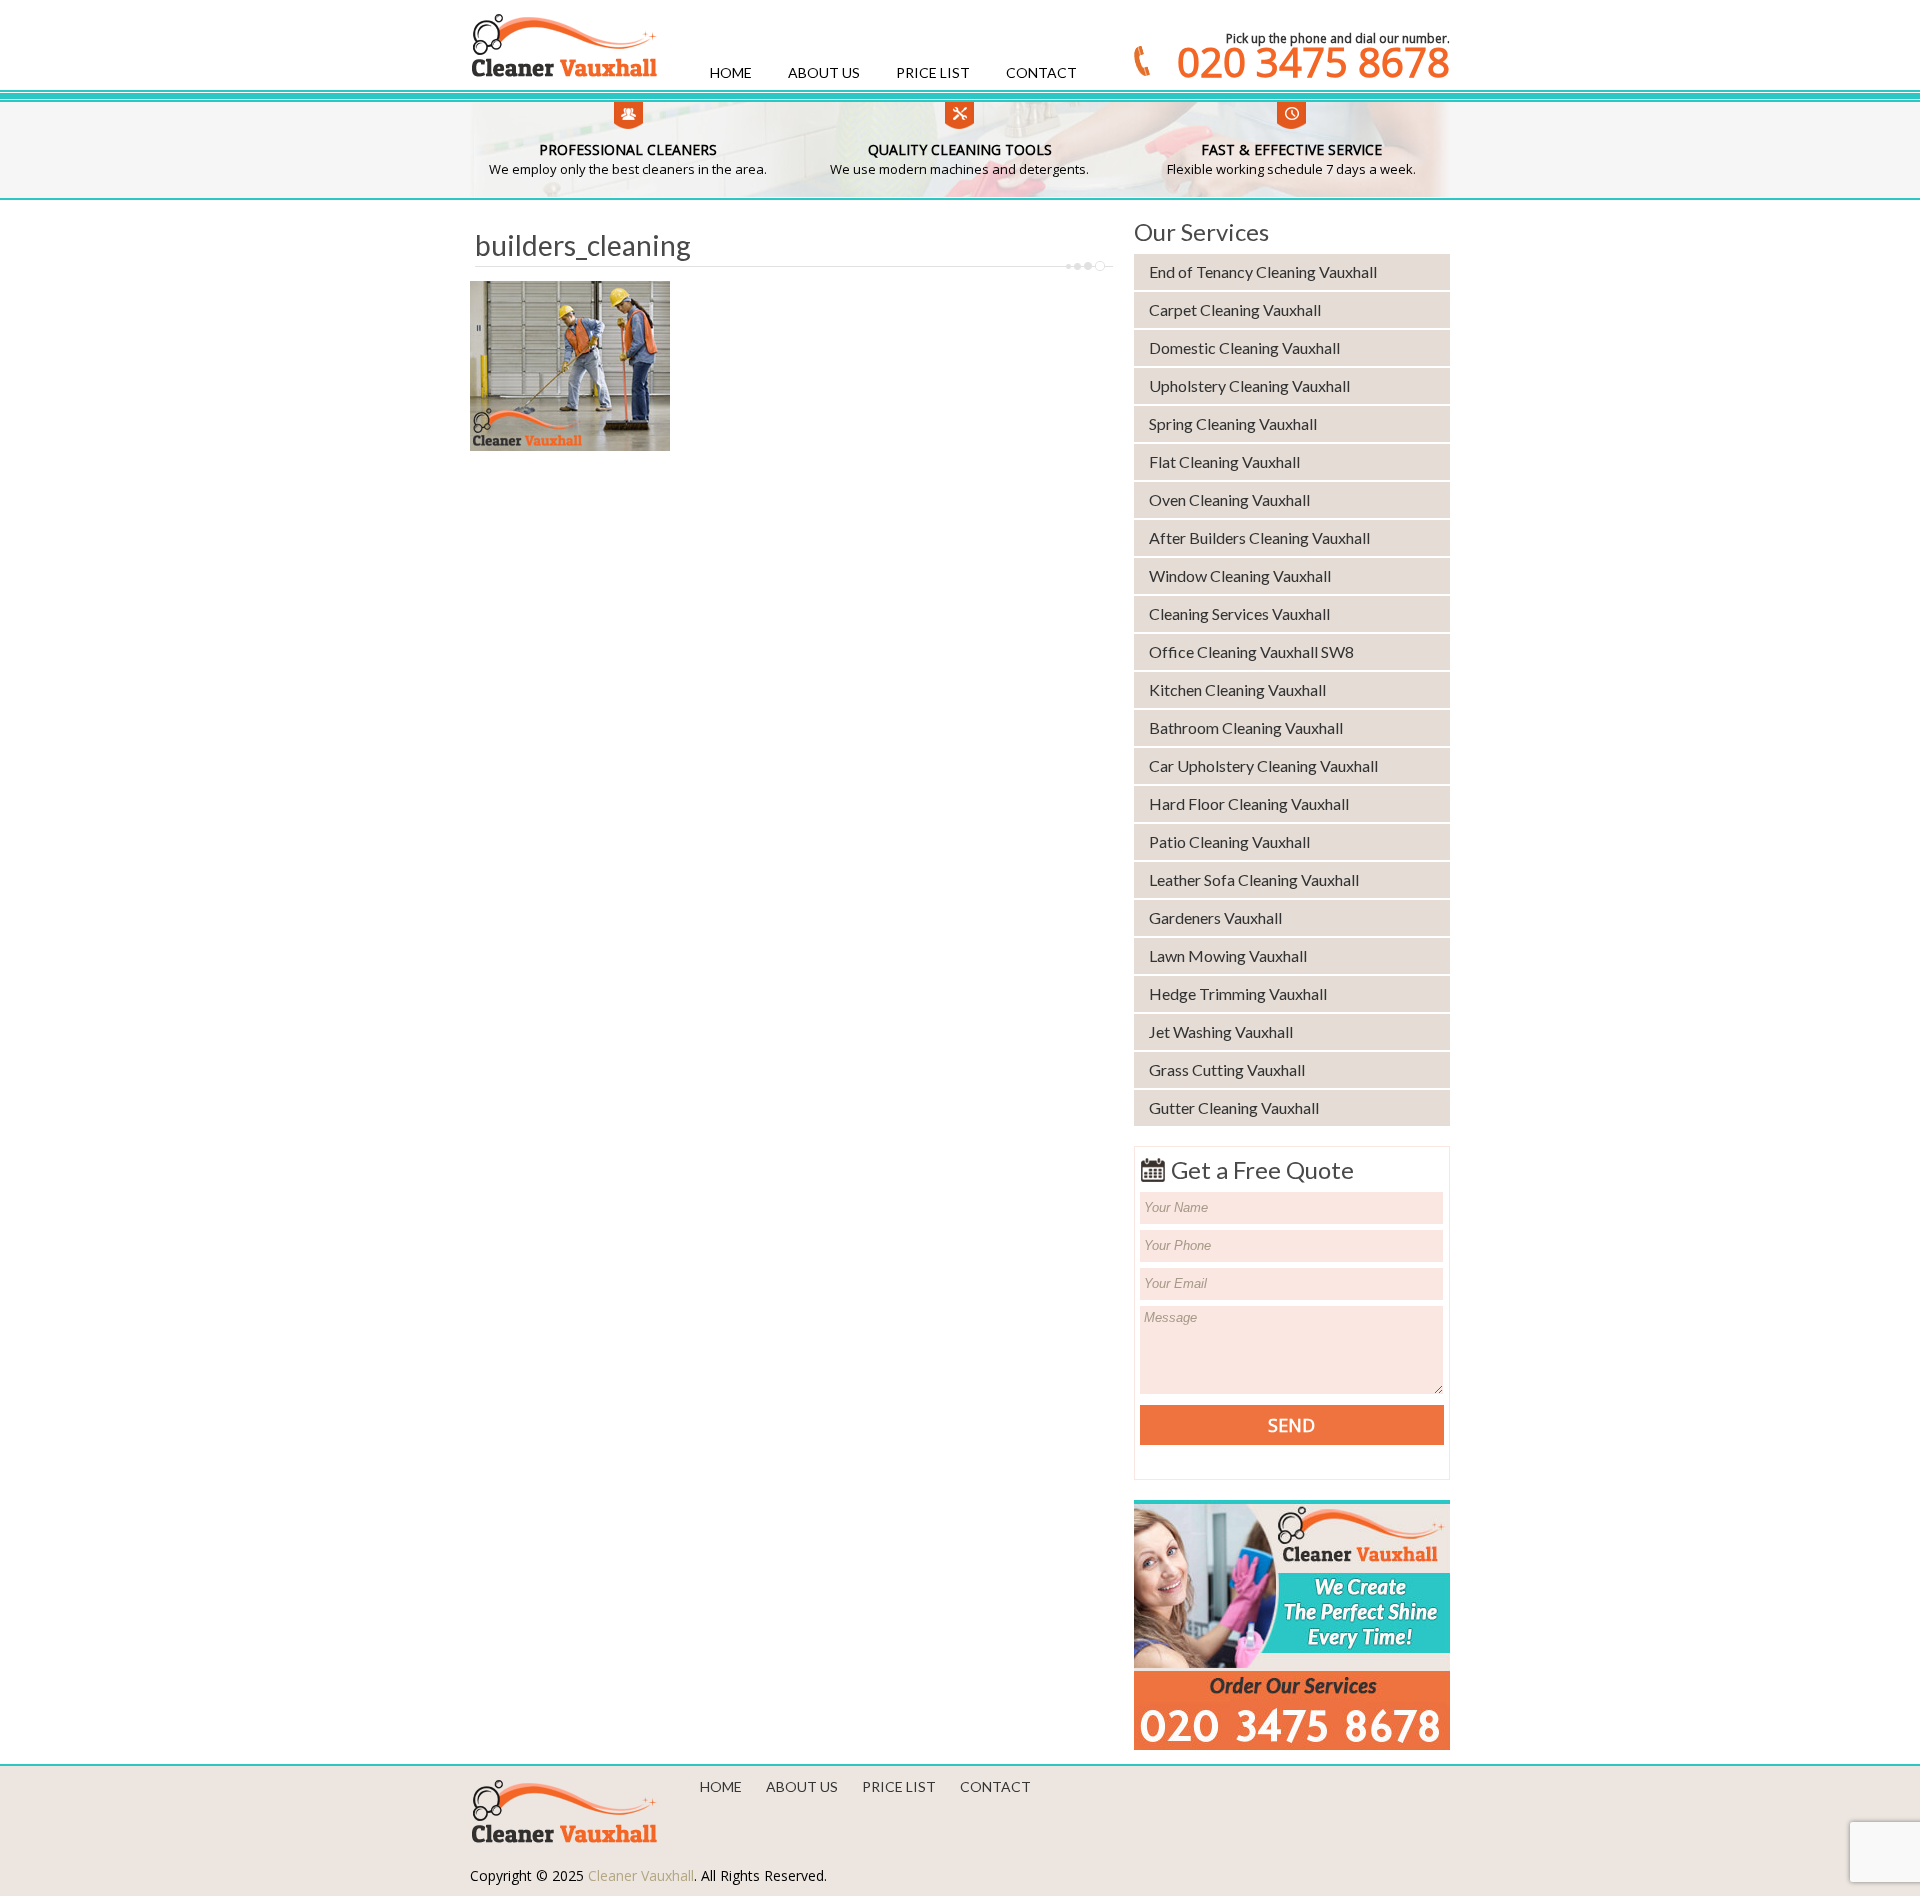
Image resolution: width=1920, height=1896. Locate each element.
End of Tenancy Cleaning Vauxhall (1263, 271)
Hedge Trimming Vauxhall (1238, 993)
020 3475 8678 (1313, 62)
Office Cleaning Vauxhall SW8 (1251, 651)
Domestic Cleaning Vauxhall (1244, 347)
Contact (1041, 72)
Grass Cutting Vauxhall (1227, 1069)
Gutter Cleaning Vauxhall (1234, 1107)
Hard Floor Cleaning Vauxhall (1249, 803)
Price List (933, 72)
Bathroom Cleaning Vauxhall (1246, 727)
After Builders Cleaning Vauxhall (1259, 537)
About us (824, 72)
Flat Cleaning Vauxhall (1224, 461)
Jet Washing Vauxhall (1221, 1031)
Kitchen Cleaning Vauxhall (1237, 689)
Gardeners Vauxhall (1215, 917)
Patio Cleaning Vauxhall (1229, 841)
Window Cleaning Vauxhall (1240, 575)
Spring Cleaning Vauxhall (1233, 423)
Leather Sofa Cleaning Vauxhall (1254, 879)
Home (731, 72)
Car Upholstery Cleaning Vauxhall (1263, 765)
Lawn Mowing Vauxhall (1228, 955)
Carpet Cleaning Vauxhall (1235, 309)
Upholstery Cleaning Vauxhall (1249, 385)
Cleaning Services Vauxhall (1239, 613)
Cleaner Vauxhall (641, 1875)
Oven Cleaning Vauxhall (1229, 499)
